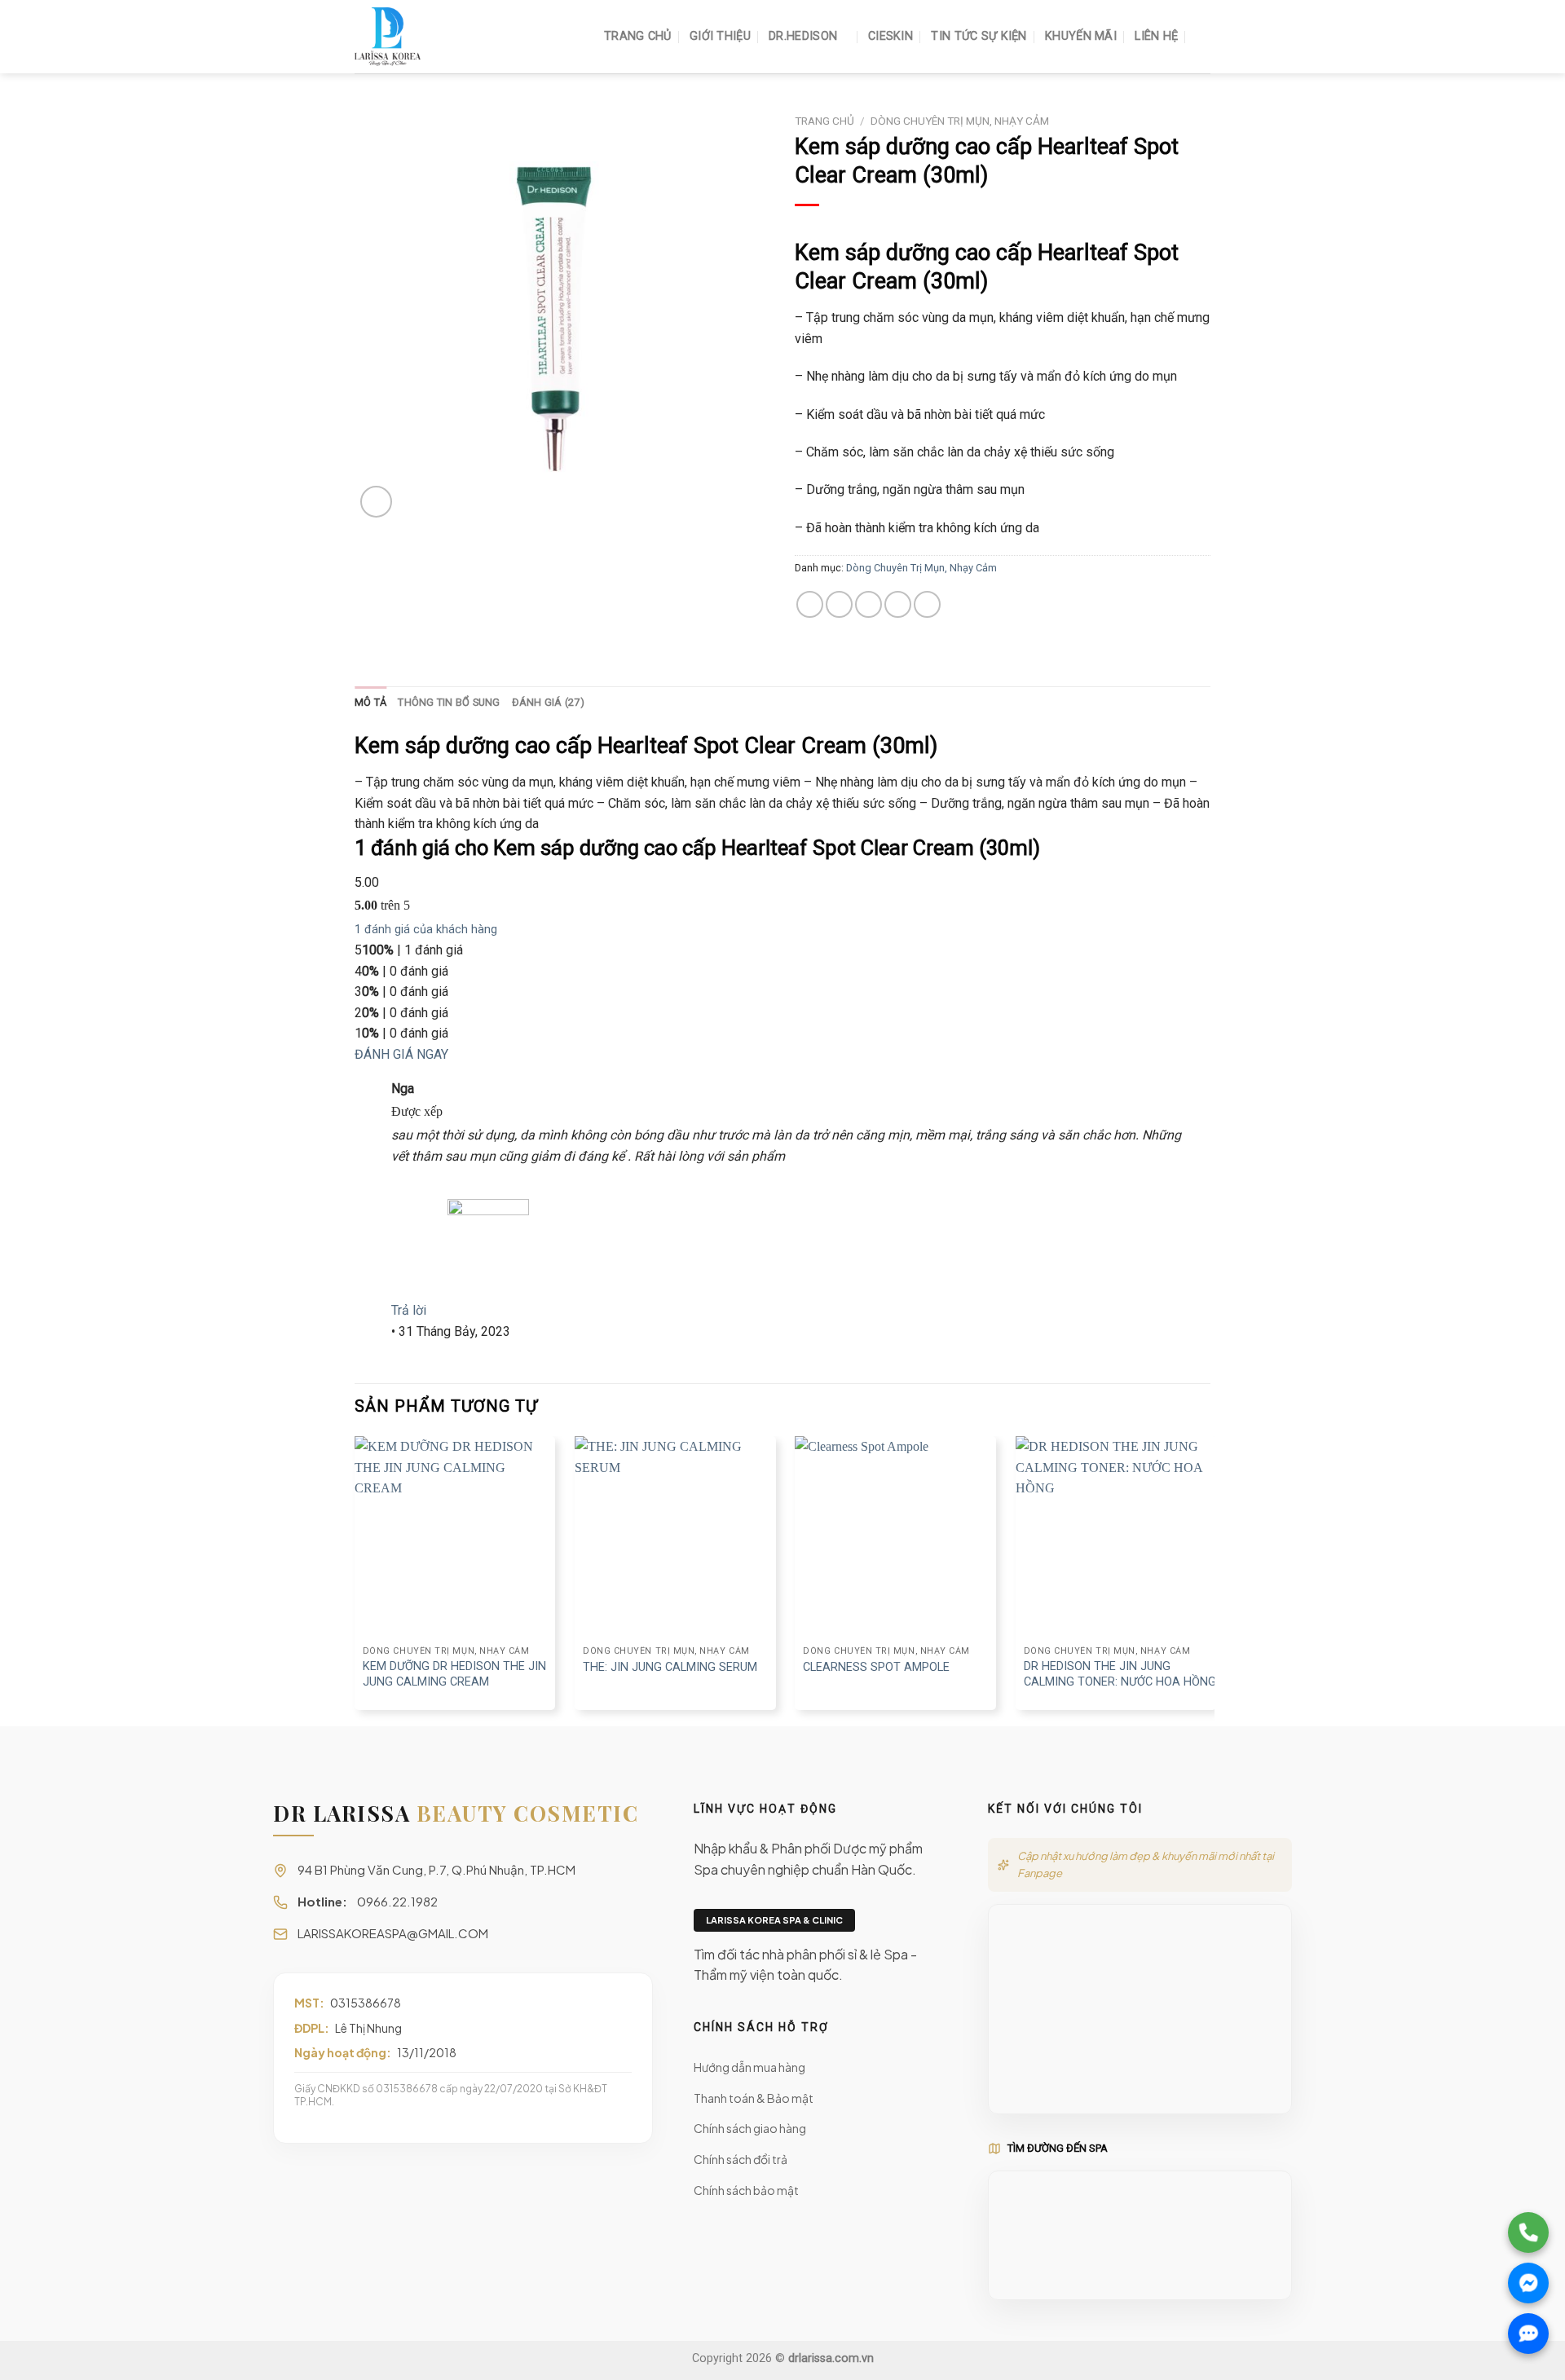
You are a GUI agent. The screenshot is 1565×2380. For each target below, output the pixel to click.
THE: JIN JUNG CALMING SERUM (670, 1667)
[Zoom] (376, 502)
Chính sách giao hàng (750, 2128)
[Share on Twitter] (839, 604)
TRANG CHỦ (638, 36)
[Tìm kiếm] (1204, 37)
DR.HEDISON (803, 36)
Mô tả (370, 702)
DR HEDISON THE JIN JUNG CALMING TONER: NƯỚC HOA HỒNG (1120, 1674)
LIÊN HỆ (1156, 36)
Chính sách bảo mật (746, 2190)
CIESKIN (891, 36)
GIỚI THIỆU (720, 36)
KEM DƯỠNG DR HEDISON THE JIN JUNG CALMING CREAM (454, 1674)
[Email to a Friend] (868, 604)
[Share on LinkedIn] (927, 604)
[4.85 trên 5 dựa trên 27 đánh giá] (1003, 226)
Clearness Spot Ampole (876, 1667)
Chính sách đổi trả (741, 2159)
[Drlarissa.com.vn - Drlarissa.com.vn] (436, 37)
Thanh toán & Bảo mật (754, 2098)
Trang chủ (824, 121)
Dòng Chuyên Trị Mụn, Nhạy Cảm (960, 121)
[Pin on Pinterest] (898, 604)
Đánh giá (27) (548, 702)
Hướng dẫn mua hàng (749, 2067)
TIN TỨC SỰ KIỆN (979, 36)
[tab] (370, 703)
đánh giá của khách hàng (426, 930)
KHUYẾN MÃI (1081, 36)
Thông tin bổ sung (449, 702)
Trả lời (409, 1310)
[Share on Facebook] (810, 604)
